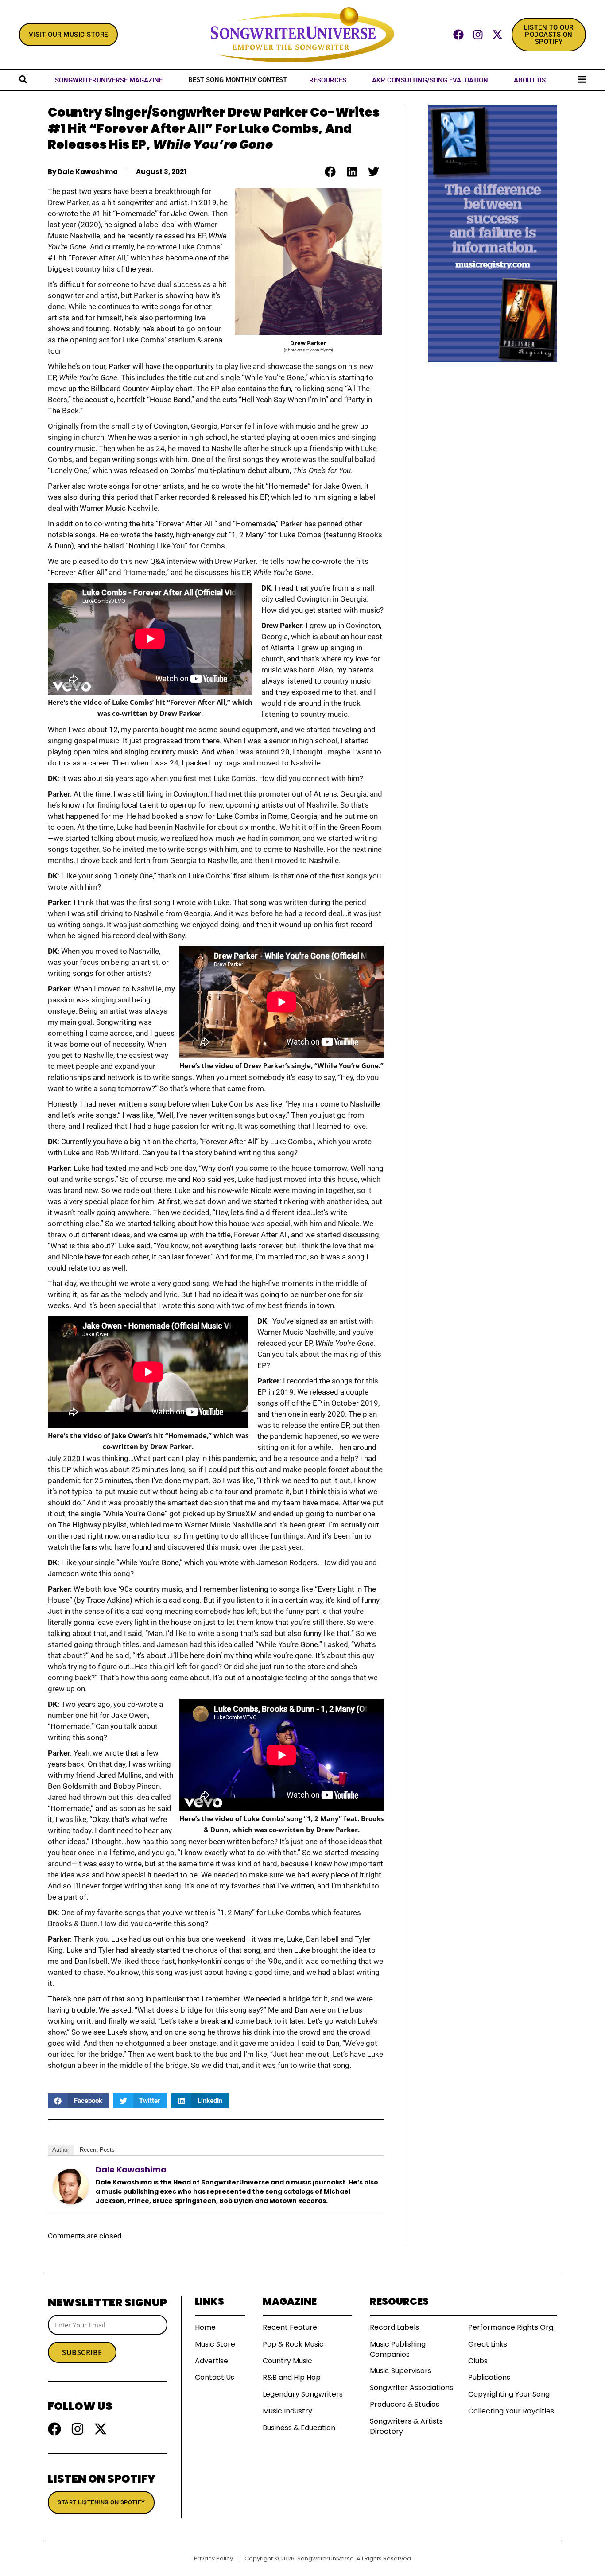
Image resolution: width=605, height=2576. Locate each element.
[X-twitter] (497, 35)
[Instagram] (478, 35)
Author (61, 2150)
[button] (330, 172)
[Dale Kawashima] (71, 2186)
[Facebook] (458, 35)
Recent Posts (97, 2150)
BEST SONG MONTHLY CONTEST (238, 80)
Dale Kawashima (131, 2170)
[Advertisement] (493, 495)
